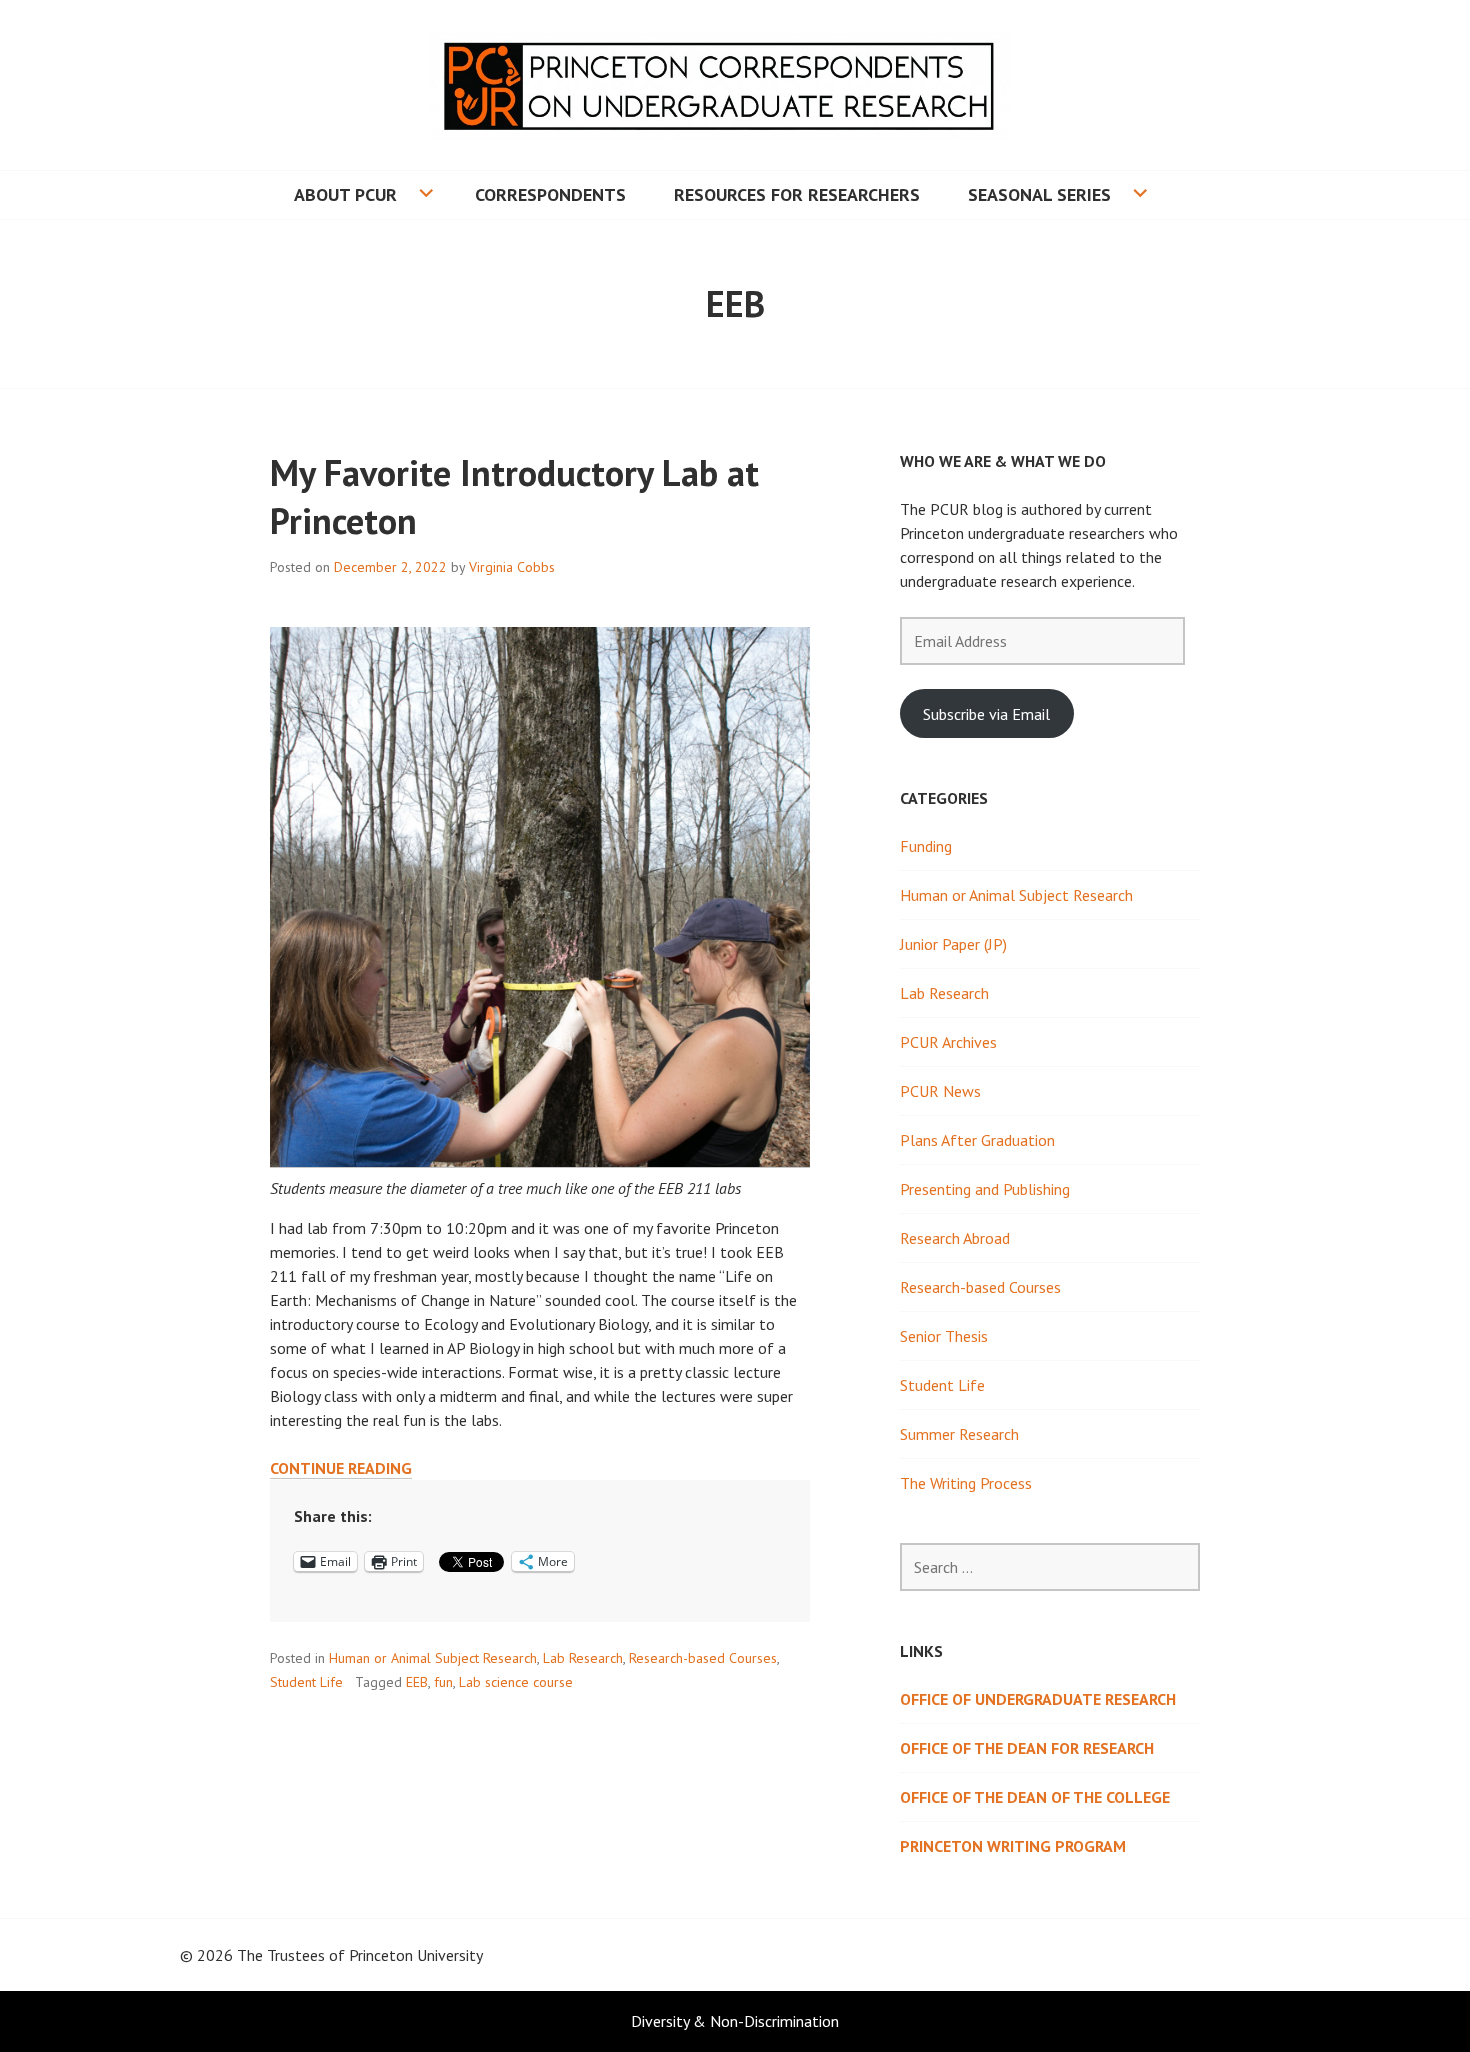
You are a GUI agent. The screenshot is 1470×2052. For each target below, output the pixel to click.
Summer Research (959, 1434)
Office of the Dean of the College (1035, 1797)
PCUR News (940, 1091)
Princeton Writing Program (1013, 1846)
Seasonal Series (1039, 194)
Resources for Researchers (797, 194)
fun (443, 1682)
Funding (926, 846)
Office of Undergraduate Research (1038, 1699)
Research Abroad (955, 1238)
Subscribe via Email (986, 714)
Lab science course (516, 1682)
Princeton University (416, 1955)
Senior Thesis (944, 1336)
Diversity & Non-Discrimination (735, 2021)
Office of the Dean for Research (1027, 1748)
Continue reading (341, 1468)
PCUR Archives (948, 1042)
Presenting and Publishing (985, 1189)
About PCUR (345, 194)
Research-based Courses (703, 1658)
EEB (417, 1682)
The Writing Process (966, 1483)
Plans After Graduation (977, 1140)
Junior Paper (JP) (953, 944)
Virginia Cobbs (512, 567)
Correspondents (550, 194)
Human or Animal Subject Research (433, 1658)
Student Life (306, 1682)
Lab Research (583, 1658)
